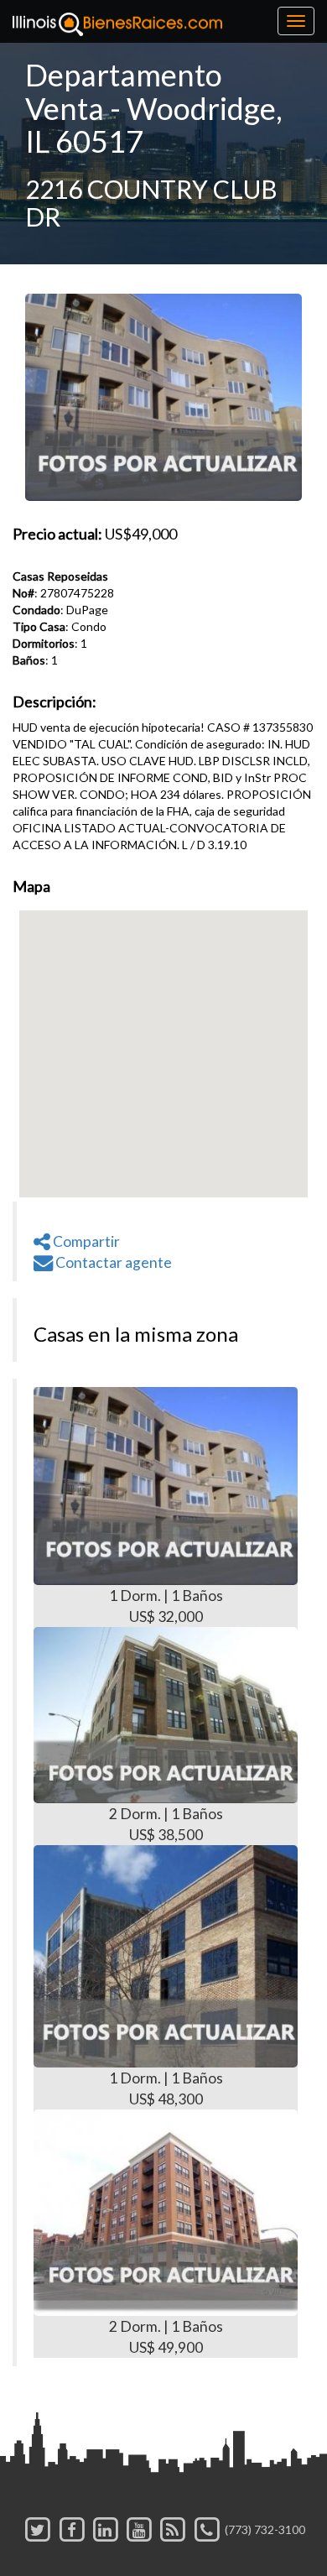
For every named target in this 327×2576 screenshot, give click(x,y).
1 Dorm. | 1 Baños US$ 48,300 (166, 2088)
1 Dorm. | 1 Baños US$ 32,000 (166, 1606)
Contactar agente (112, 1262)
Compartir (85, 1241)
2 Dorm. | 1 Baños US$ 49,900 (166, 2337)
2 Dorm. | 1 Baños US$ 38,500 (166, 1824)
